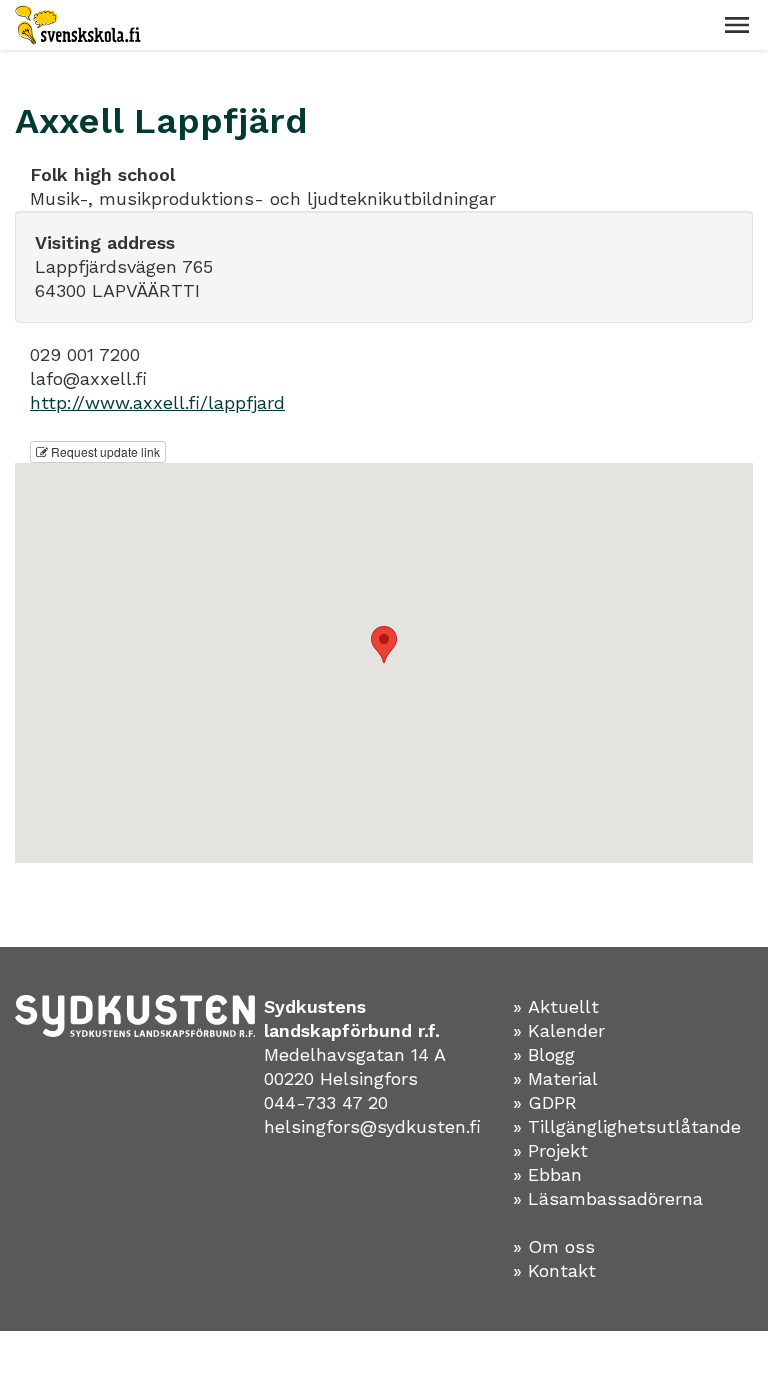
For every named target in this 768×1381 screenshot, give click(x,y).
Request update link (104, 451)
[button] (737, 25)
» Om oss (554, 1246)
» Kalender (559, 1030)
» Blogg (544, 1054)
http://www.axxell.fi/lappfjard (157, 402)
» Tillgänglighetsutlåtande (627, 1126)
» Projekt (550, 1150)
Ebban (555, 1174)
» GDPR (545, 1102)
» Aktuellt (556, 1006)
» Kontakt (554, 1270)
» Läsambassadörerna (608, 1198)
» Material (555, 1078)
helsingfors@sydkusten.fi (372, 1126)
